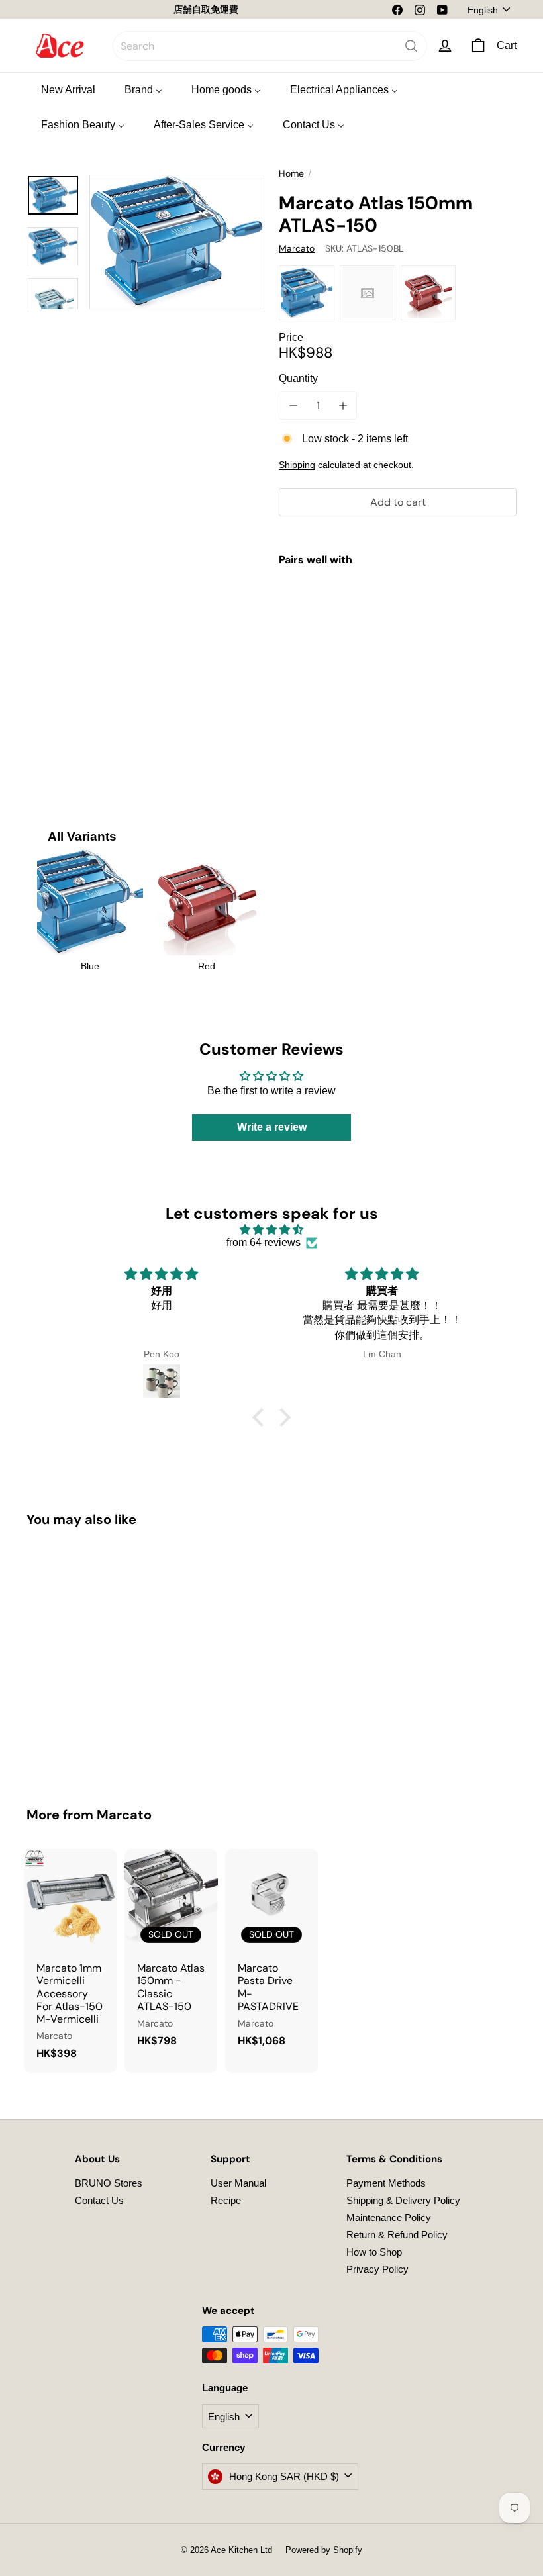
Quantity (298, 378)
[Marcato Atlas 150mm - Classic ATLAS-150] (171, 1955)
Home (291, 174)
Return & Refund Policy (397, 2235)
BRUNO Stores (109, 2183)
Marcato (124, 1815)
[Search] (411, 46)
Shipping (297, 465)
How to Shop (374, 2252)
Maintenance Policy (389, 2218)
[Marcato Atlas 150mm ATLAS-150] (398, 630)
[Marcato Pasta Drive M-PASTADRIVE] (271, 1955)
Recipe (226, 2200)
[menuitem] (68, 89)
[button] (262, 1417)
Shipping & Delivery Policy (403, 2200)
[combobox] (270, 46)
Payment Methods (386, 2183)
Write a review (272, 1127)
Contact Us (99, 2200)
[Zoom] (177, 242)
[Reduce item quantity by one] (293, 405)
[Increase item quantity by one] (343, 405)
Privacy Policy (377, 2269)
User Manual (238, 2183)
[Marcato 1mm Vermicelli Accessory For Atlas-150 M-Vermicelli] (70, 1961)
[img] (271, 1230)
